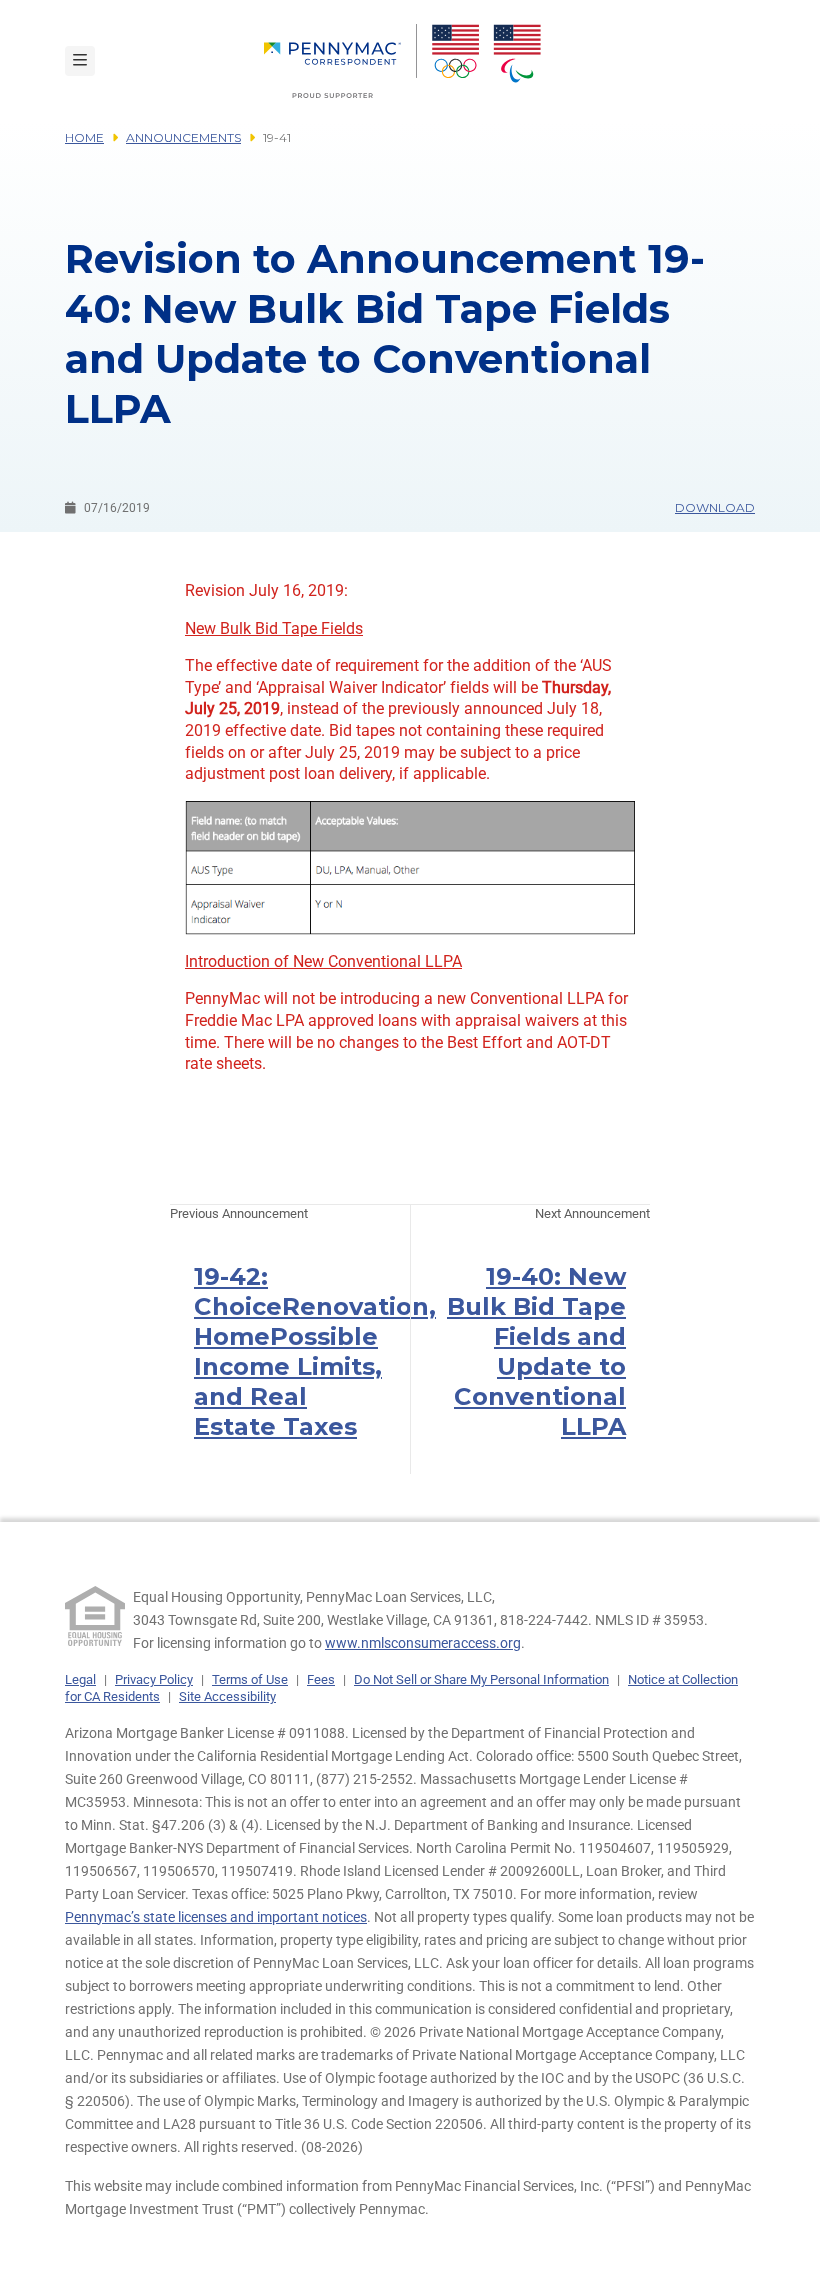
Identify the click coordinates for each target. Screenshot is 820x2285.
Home (84, 137)
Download (715, 507)
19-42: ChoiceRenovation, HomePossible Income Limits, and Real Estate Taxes (315, 1351)
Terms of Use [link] (250, 1679)
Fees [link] (321, 1679)
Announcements (183, 137)
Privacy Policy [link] (154, 1679)
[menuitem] (340, 61)
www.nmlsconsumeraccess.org (423, 1643)
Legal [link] (80, 1679)
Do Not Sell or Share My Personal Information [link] (481, 1679)
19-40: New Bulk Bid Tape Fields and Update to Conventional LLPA (536, 1351)
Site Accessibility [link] (227, 1696)
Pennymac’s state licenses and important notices (216, 1917)
